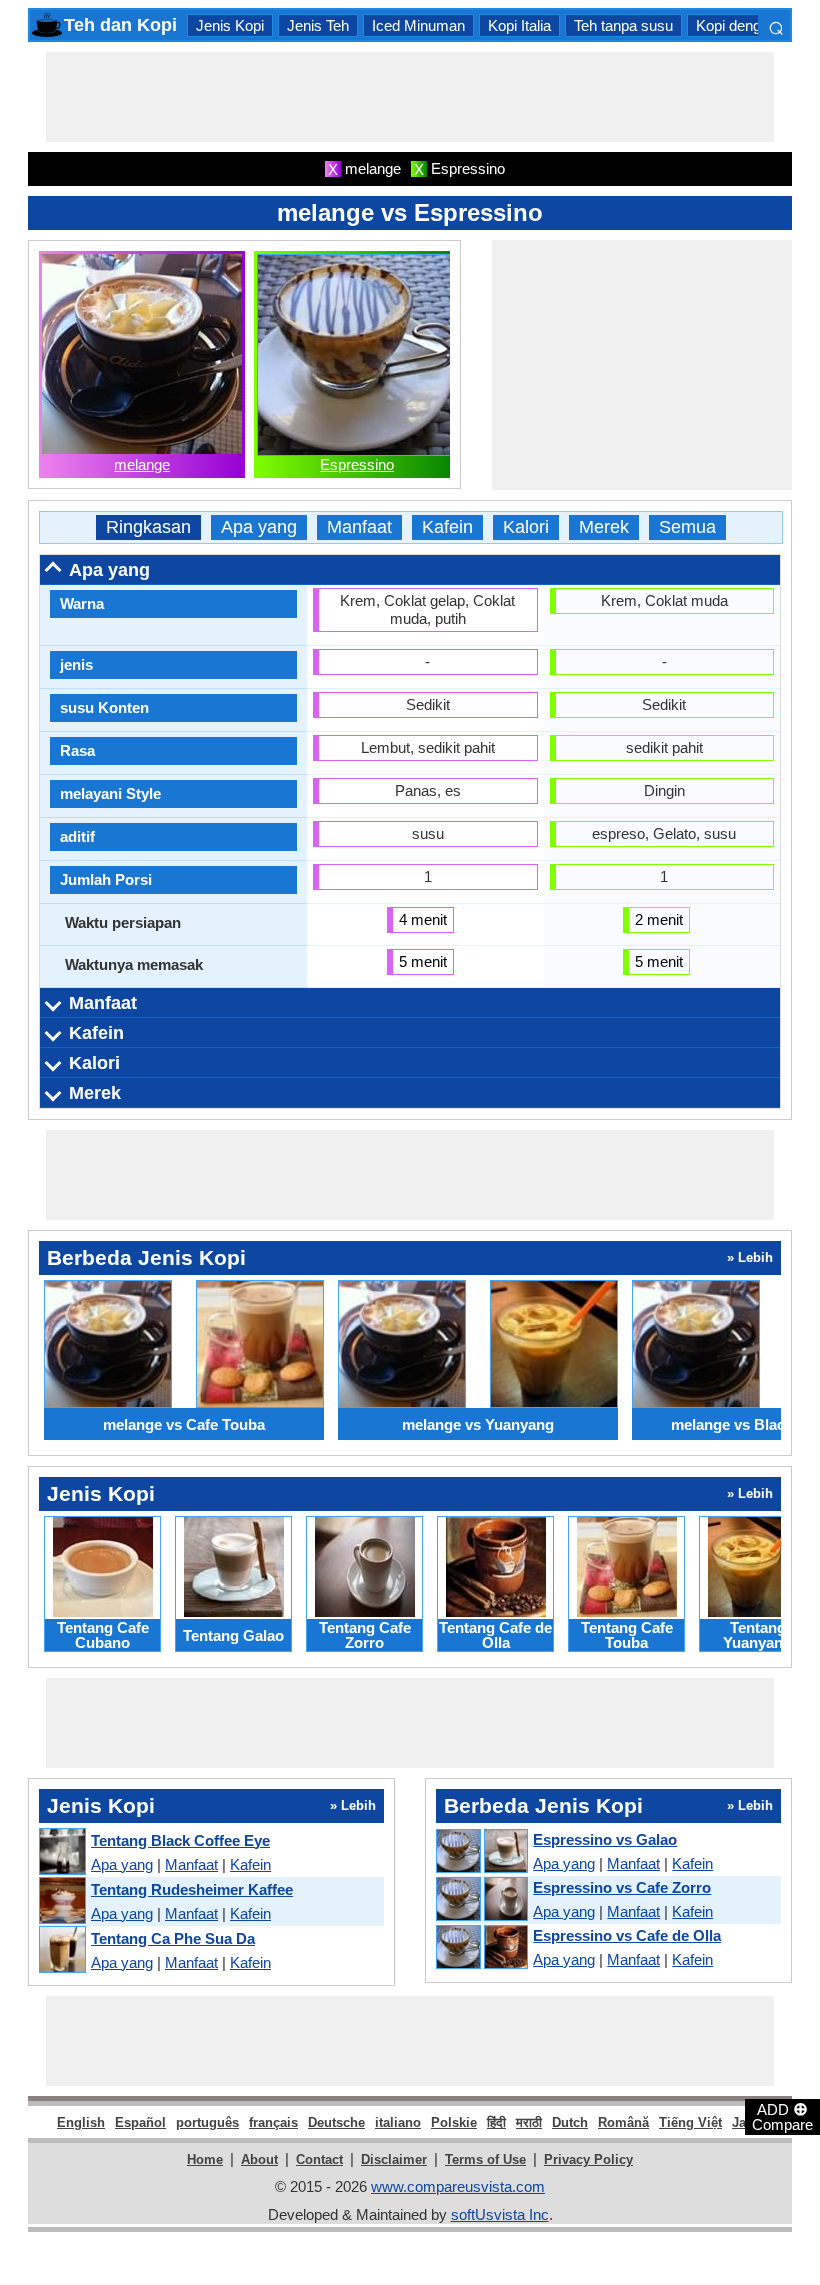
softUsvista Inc (500, 2214)
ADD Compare (782, 2116)
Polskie (454, 2122)
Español (140, 2122)
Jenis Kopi (230, 25)
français (273, 2122)
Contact (319, 2159)
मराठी (529, 2122)
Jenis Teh (318, 25)
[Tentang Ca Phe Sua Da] (61, 1950)
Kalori (526, 527)
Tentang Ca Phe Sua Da (173, 1938)
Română (623, 2122)
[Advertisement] (410, 97)
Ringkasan (148, 527)
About (259, 2159)
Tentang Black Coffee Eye (180, 1840)
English (81, 2122)
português (207, 2122)
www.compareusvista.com (458, 2186)
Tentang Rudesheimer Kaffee (192, 1889)
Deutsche (336, 2122)
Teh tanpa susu (623, 25)
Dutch (570, 2122)
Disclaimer (394, 2159)
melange (142, 464)
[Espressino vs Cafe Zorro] (481, 1900)
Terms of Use (485, 2159)
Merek (604, 527)
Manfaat (359, 527)
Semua (687, 527)
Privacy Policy (588, 2159)
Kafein (447, 527)
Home (205, 2159)
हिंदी (496, 2122)
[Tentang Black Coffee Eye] (61, 1852)
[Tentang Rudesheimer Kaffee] (61, 1901)
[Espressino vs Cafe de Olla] (481, 1948)
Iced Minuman (418, 25)
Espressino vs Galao (605, 1839)
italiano (398, 2122)
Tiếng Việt (690, 2122)
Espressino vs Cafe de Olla (627, 1935)
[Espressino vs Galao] (481, 1852)
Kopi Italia (519, 25)
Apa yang (259, 527)
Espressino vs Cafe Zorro (622, 1887)
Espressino (357, 464)
